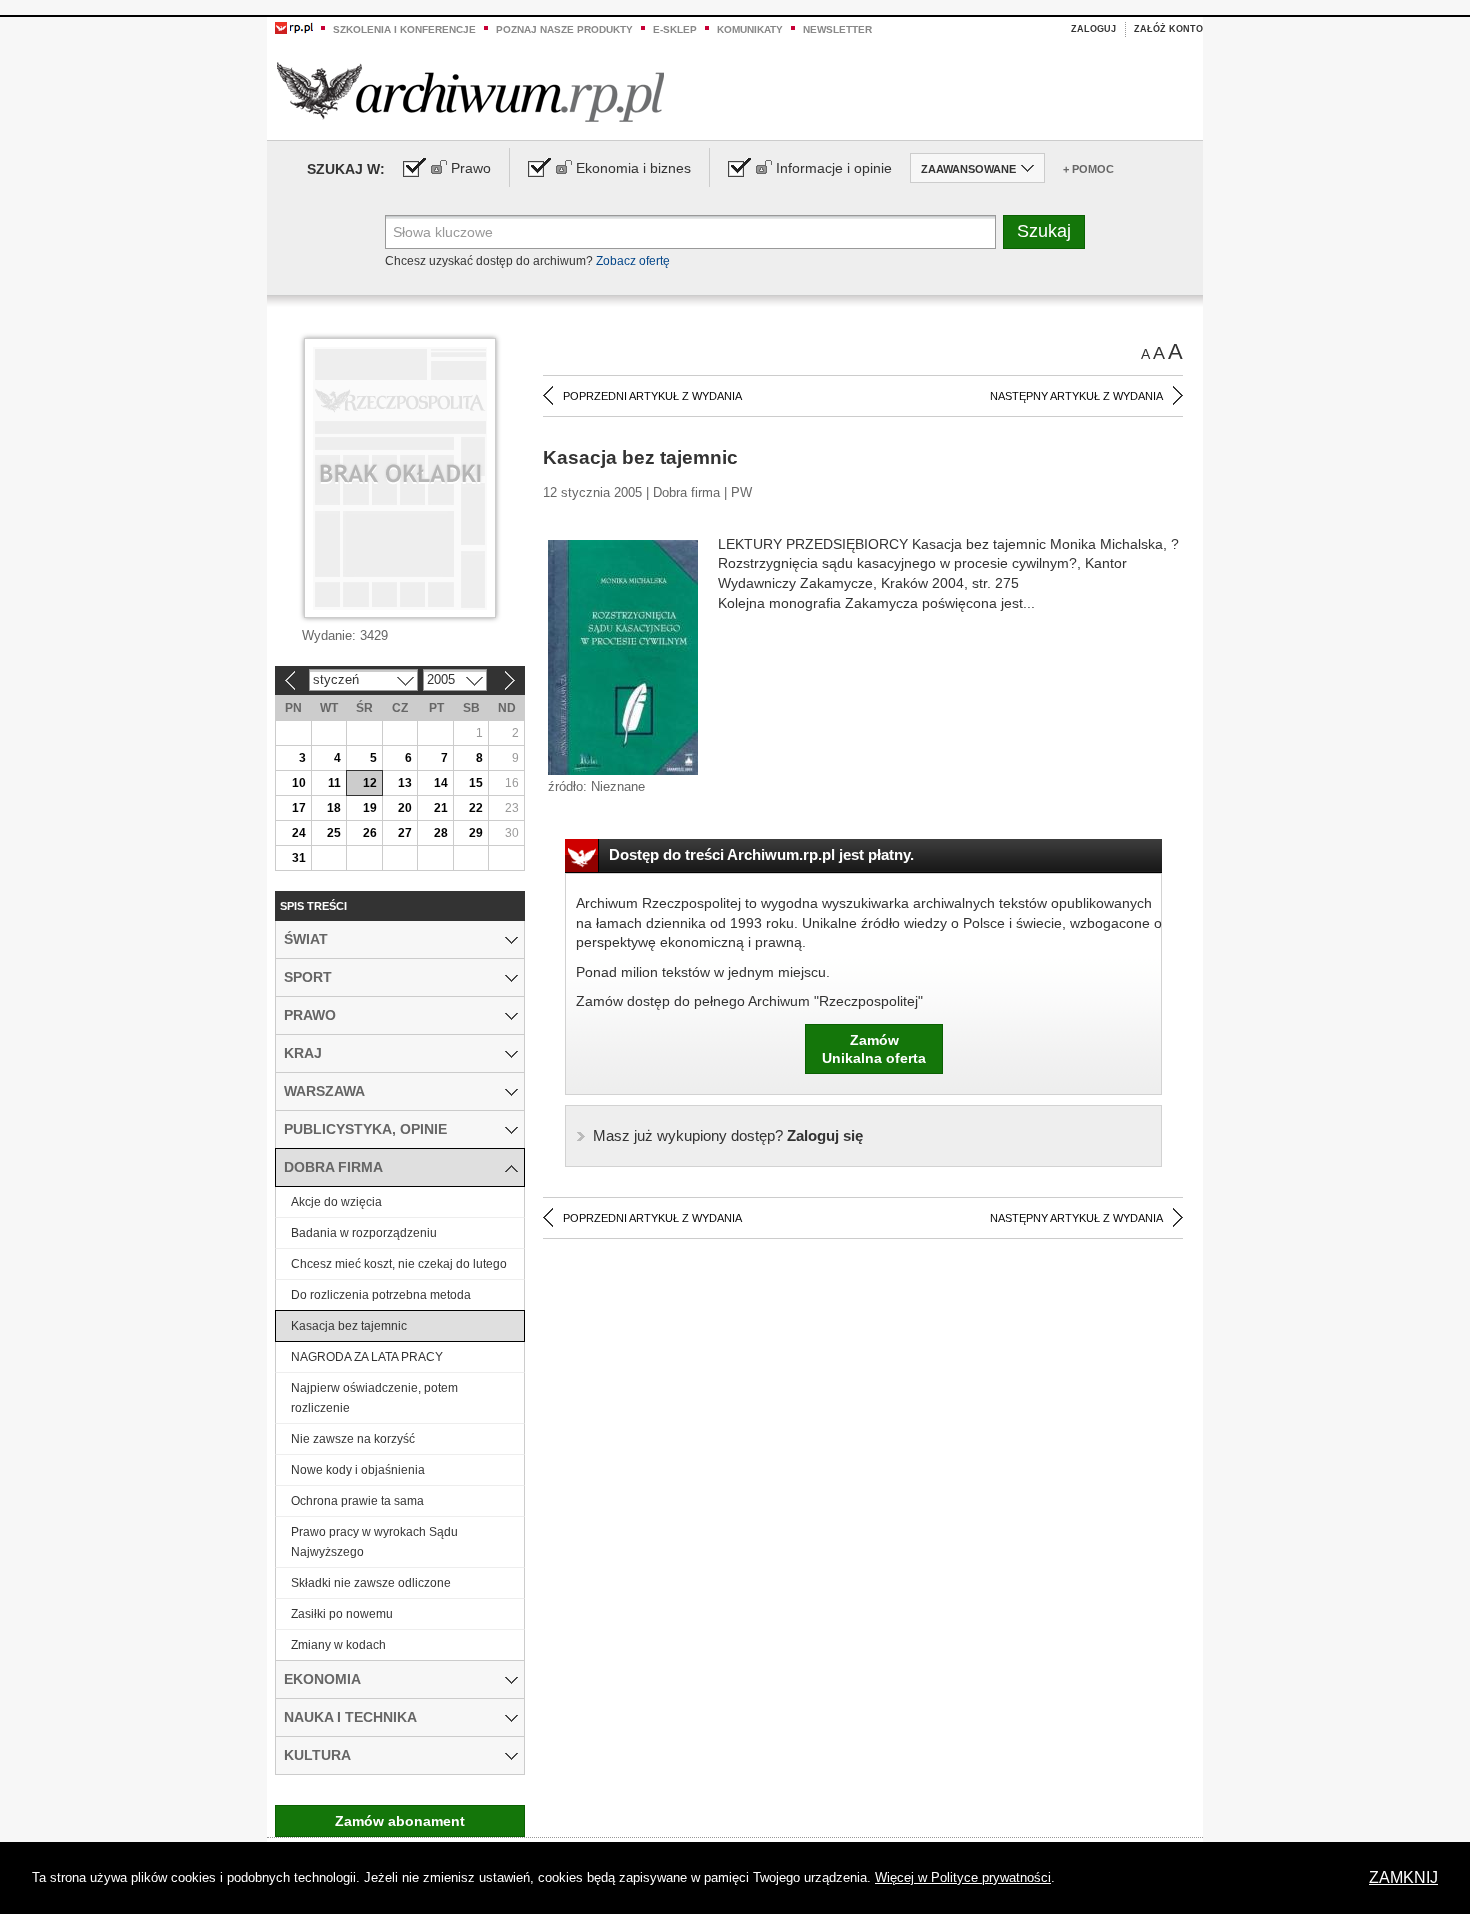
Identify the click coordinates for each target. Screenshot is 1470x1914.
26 (370, 833)
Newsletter (837, 29)
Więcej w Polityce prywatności (963, 1877)
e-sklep (675, 29)
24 (299, 833)
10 (299, 783)
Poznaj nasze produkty (564, 29)
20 (405, 808)
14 (441, 783)
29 (476, 833)
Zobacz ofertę (633, 261)
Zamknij (1403, 1877)
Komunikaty (750, 29)
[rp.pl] (294, 27)
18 (334, 808)
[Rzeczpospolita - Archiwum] (470, 91)
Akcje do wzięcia (336, 1202)
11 (334, 783)
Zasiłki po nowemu (342, 1614)
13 (405, 783)
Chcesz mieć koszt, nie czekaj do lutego (399, 1264)
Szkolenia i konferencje (404, 29)
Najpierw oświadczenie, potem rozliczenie (374, 1398)
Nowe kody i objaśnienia (358, 1470)
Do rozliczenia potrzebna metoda (381, 1295)
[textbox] (690, 232)
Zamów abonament (400, 1821)
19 (370, 808)
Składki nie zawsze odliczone (371, 1583)
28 (441, 833)
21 (441, 808)
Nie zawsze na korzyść (353, 1439)
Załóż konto (1168, 29)
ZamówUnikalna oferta (874, 1049)
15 (476, 783)
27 (405, 833)
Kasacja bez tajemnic (349, 1326)
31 (299, 858)
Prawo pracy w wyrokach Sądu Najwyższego (374, 1542)
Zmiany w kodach (338, 1645)
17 (299, 808)
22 (476, 808)
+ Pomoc (1088, 169)
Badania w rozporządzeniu (364, 1233)
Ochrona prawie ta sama (357, 1501)
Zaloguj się (728, 1135)
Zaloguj (1093, 29)
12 (370, 783)
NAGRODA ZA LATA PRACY (367, 1357)
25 (334, 833)
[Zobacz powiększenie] (623, 656)
